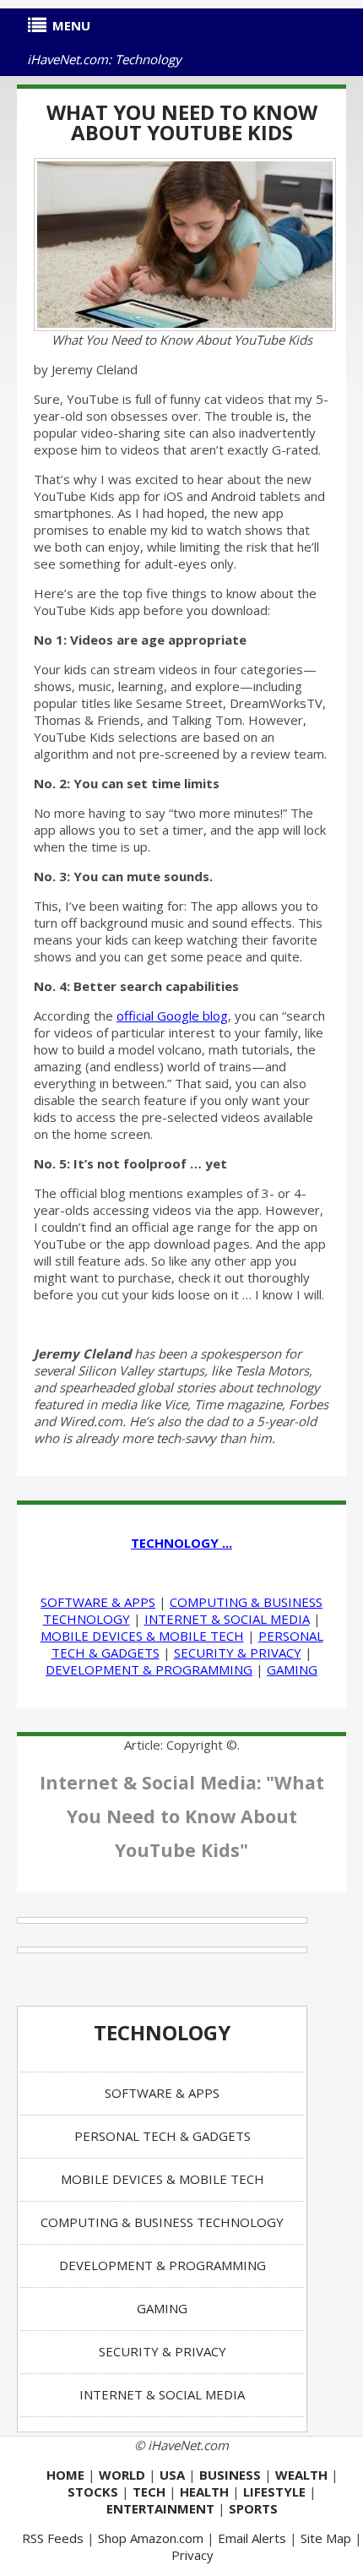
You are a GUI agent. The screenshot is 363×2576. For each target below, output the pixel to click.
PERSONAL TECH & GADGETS (163, 2136)
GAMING (292, 1669)
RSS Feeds (53, 2538)
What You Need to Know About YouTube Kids (182, 122)
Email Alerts (252, 2538)
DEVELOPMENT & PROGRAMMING (149, 1669)
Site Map (326, 2538)
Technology (162, 2032)
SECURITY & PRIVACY (238, 1653)
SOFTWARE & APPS (98, 1602)
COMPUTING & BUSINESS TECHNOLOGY (162, 2222)
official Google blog (172, 1016)
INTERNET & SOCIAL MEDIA (227, 1619)
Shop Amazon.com (151, 2538)
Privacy (192, 2555)
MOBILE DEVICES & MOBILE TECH (142, 1636)
